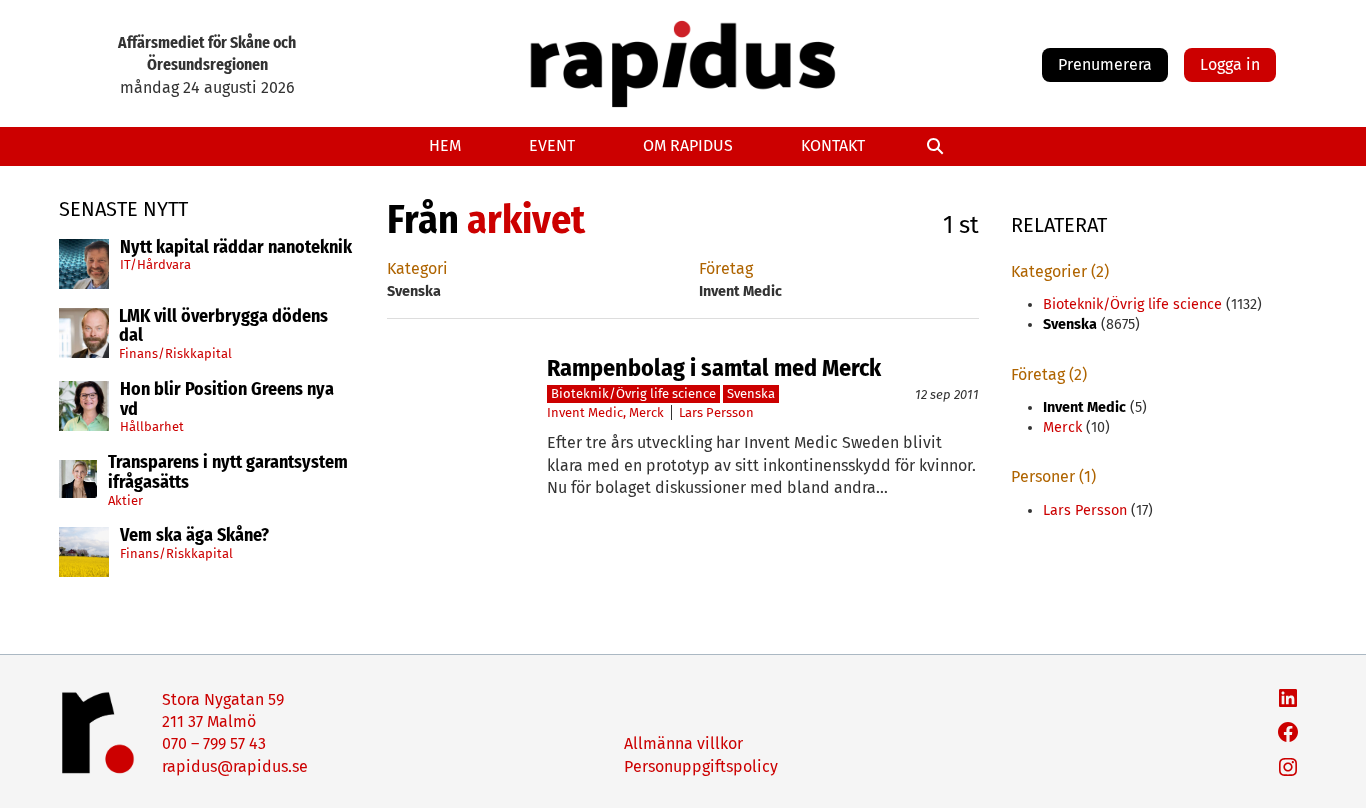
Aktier (125, 500)
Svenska (751, 393)
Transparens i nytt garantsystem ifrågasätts (228, 473)
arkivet (526, 220)
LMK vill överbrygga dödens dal (223, 327)
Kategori (417, 268)
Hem (445, 145)
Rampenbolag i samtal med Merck (714, 368)
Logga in (1230, 64)
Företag (726, 268)
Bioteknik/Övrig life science (633, 393)
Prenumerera (1105, 64)
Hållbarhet (152, 426)
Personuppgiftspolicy (701, 766)
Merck (646, 412)
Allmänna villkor (683, 743)
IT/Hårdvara (155, 264)
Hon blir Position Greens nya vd (227, 400)
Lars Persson (716, 412)
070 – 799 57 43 (214, 743)
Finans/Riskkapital (175, 353)
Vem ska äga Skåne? (194, 536)
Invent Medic (585, 412)
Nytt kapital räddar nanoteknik (236, 248)
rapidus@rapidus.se (235, 766)
